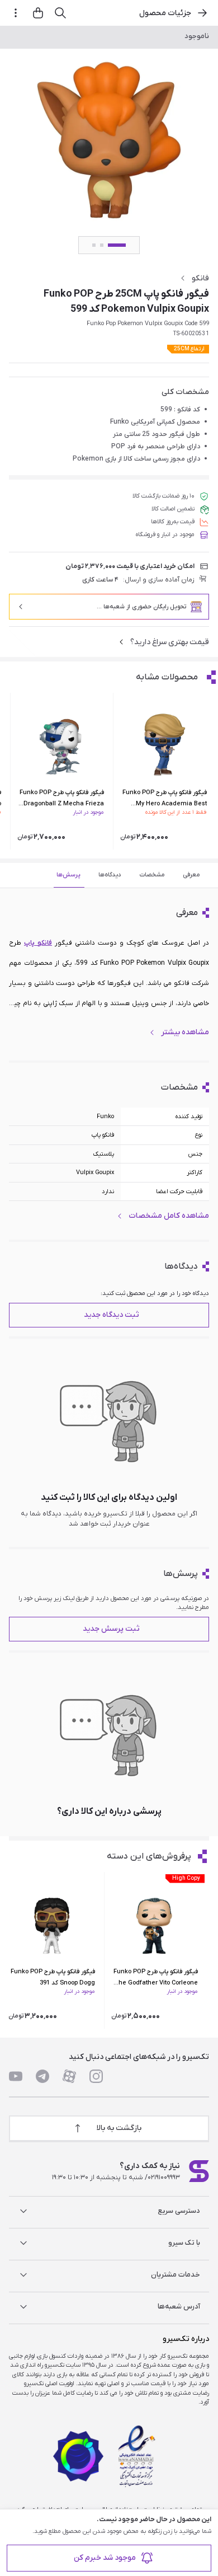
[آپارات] (69, 2076)
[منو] (16, 13)
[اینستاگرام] (96, 2076)
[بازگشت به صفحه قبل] (202, 13)
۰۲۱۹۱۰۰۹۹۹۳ (164, 2178)
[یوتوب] (16, 2076)
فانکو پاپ (38, 943)
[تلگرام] (42, 2076)
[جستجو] (60, 13)
